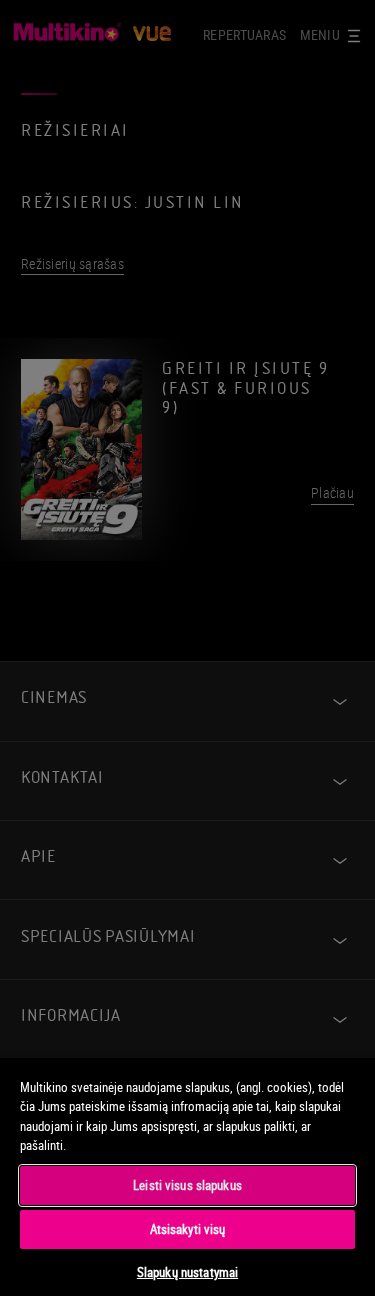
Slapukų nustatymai (187, 1272)
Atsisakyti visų (188, 1229)
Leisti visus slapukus (187, 1185)
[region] (187, 1176)
